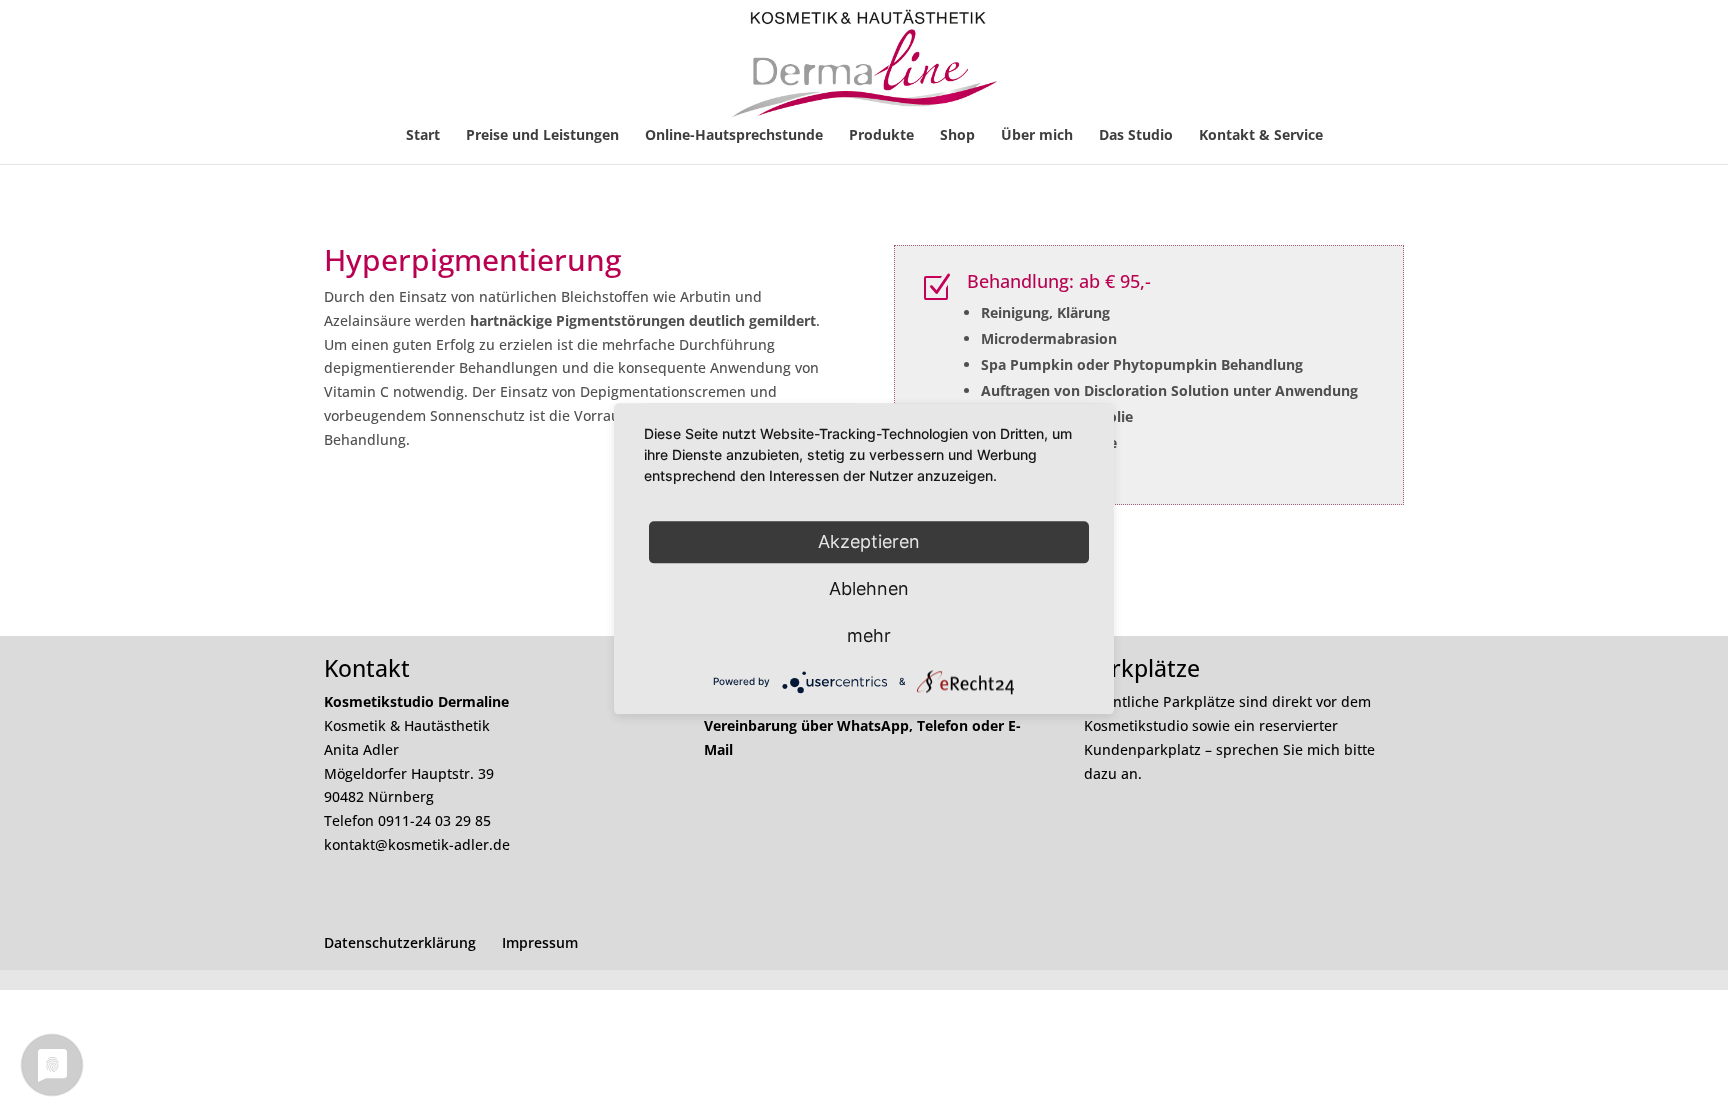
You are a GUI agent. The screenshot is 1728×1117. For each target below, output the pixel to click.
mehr (869, 635)
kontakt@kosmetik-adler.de (417, 844)
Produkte (881, 136)
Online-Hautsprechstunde (734, 136)
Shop (957, 136)
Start (423, 136)
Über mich (1037, 136)
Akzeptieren (869, 541)
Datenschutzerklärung (400, 942)
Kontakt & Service (1261, 136)
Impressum (540, 942)
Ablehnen (869, 588)
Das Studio (1136, 136)
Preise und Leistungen (542, 136)
